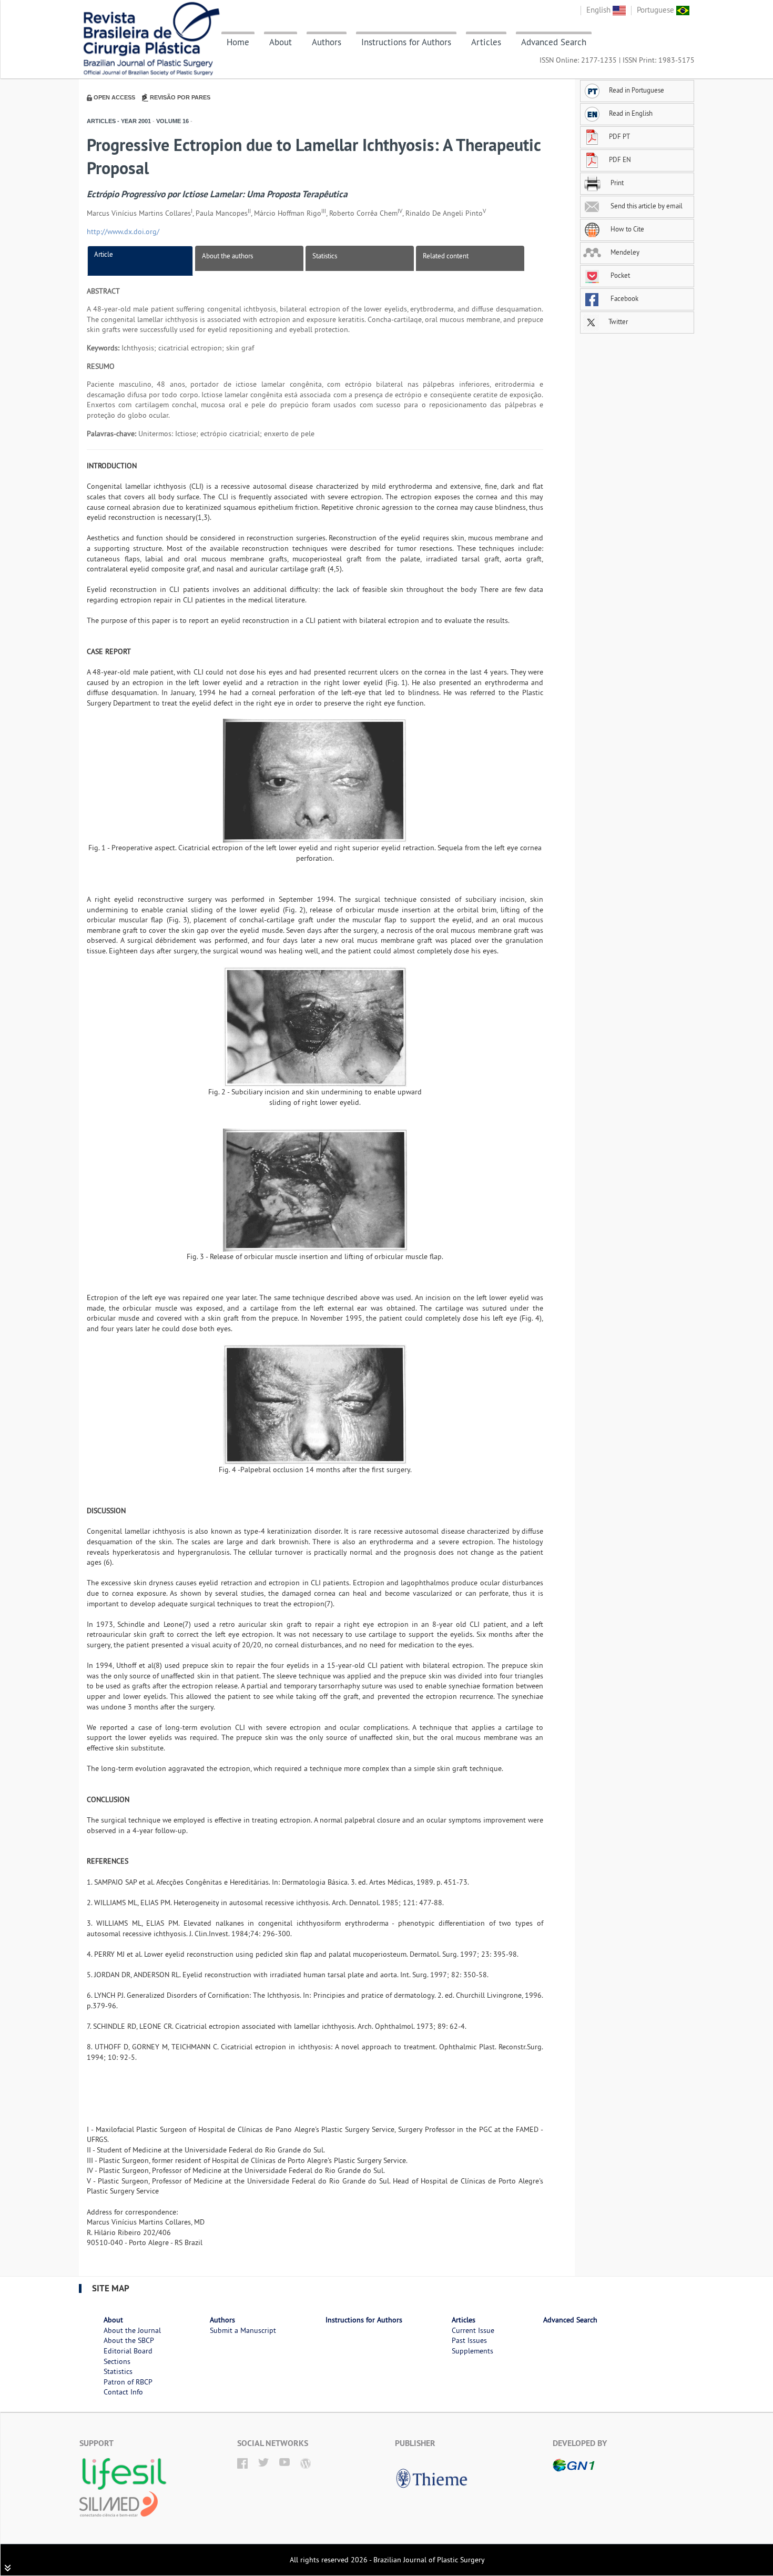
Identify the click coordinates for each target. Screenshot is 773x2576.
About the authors (227, 256)
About (281, 42)
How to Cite (627, 229)
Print (616, 183)
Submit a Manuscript (243, 2330)
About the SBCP (129, 2340)
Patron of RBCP (128, 2382)
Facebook (624, 298)
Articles (486, 42)
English (599, 10)
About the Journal (132, 2330)
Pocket (619, 275)
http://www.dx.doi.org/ (123, 232)
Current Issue (473, 2330)
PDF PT (619, 136)
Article (104, 254)
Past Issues (469, 2340)
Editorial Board (128, 2351)
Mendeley (624, 252)
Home (238, 42)
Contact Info (123, 2392)
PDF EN (620, 159)
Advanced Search (554, 42)
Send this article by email (646, 206)
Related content (446, 256)
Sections (117, 2361)
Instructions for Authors (406, 42)
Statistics (325, 256)
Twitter (617, 321)
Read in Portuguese (637, 90)
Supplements (472, 2351)
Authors (327, 42)
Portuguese (657, 10)
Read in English (631, 113)
